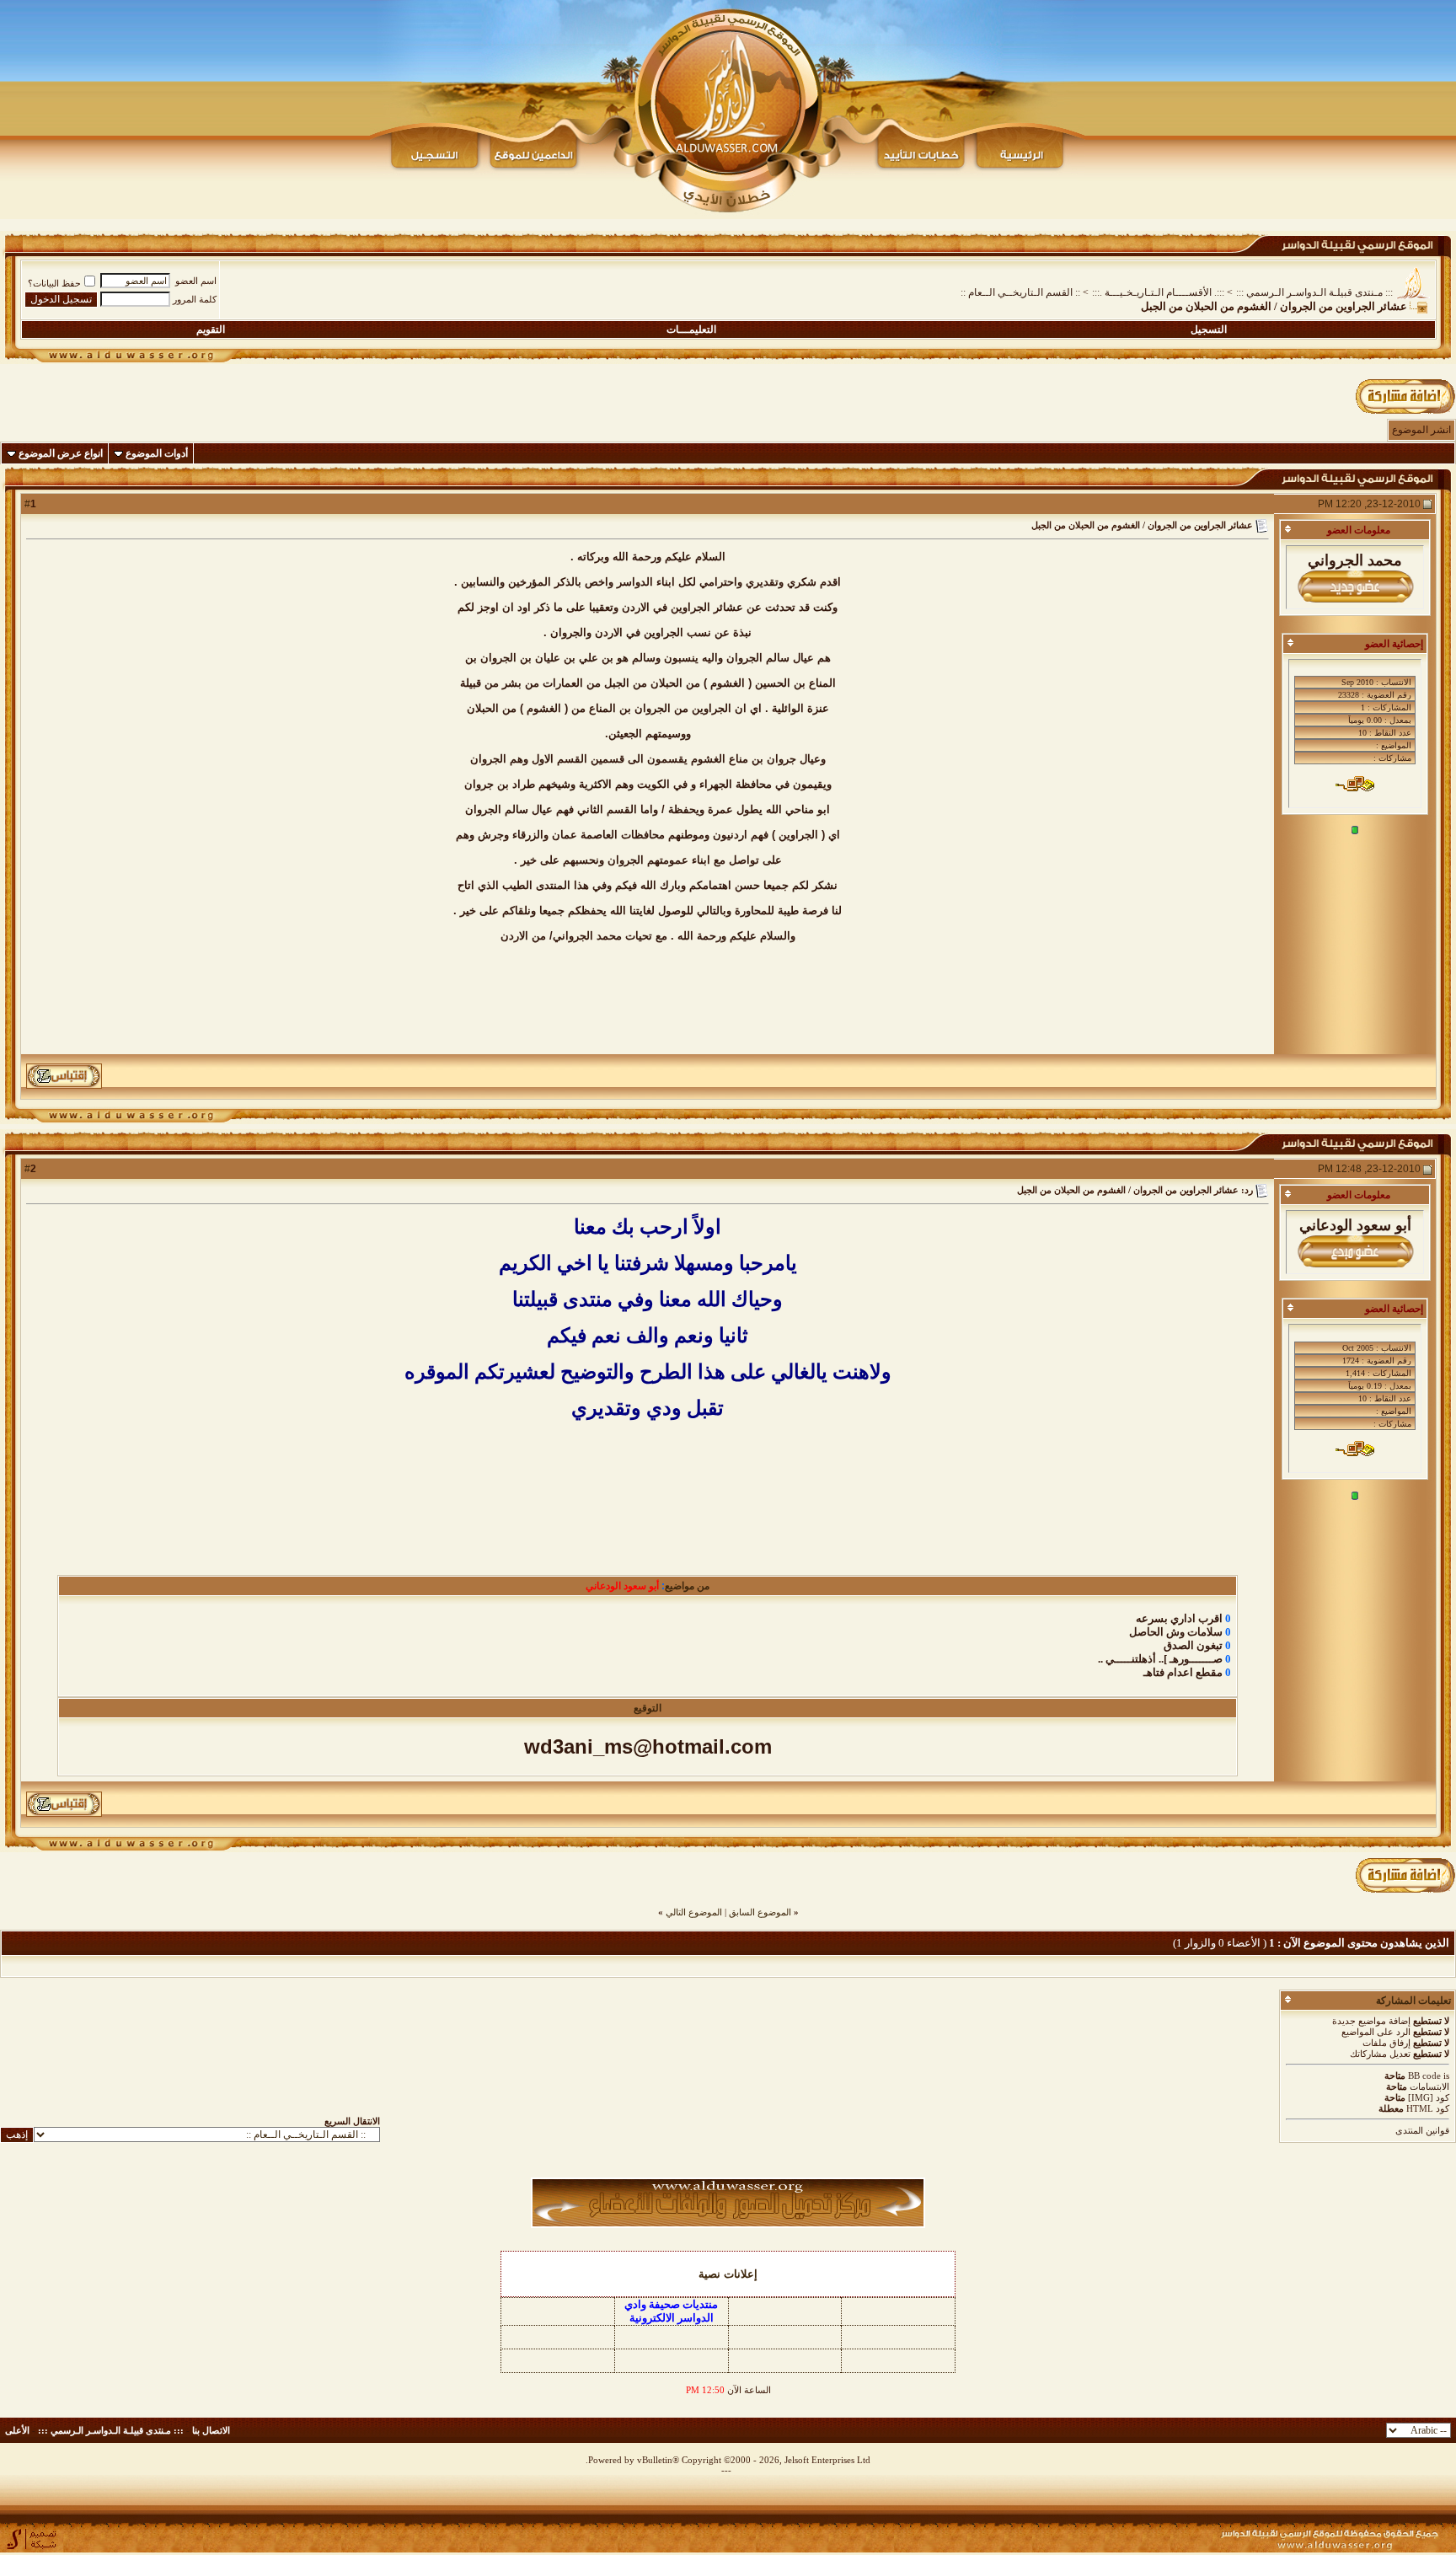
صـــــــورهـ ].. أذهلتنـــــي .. (1160, 1659)
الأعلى (17, 2430)
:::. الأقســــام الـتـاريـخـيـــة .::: (1158, 292)
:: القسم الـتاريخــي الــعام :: (1020, 292)
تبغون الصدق (1193, 1645)
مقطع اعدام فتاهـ (1183, 1672)
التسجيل (1209, 329)
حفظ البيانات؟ (54, 283)
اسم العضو (196, 281)
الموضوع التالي (694, 1912)
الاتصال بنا (211, 2430)
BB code (1424, 2076)
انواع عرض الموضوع (61, 453)
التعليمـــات (691, 329)
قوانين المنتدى (1422, 2130)
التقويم (211, 329)
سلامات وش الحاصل (1176, 1632)
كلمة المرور (195, 299)
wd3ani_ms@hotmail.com (648, 1746)
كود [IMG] (1429, 2097)
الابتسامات (1429, 2086)
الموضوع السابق (760, 1912)
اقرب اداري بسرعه (1179, 1618)
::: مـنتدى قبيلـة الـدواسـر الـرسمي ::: (1314, 292)
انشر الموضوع (1421, 430)
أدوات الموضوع (157, 453)
